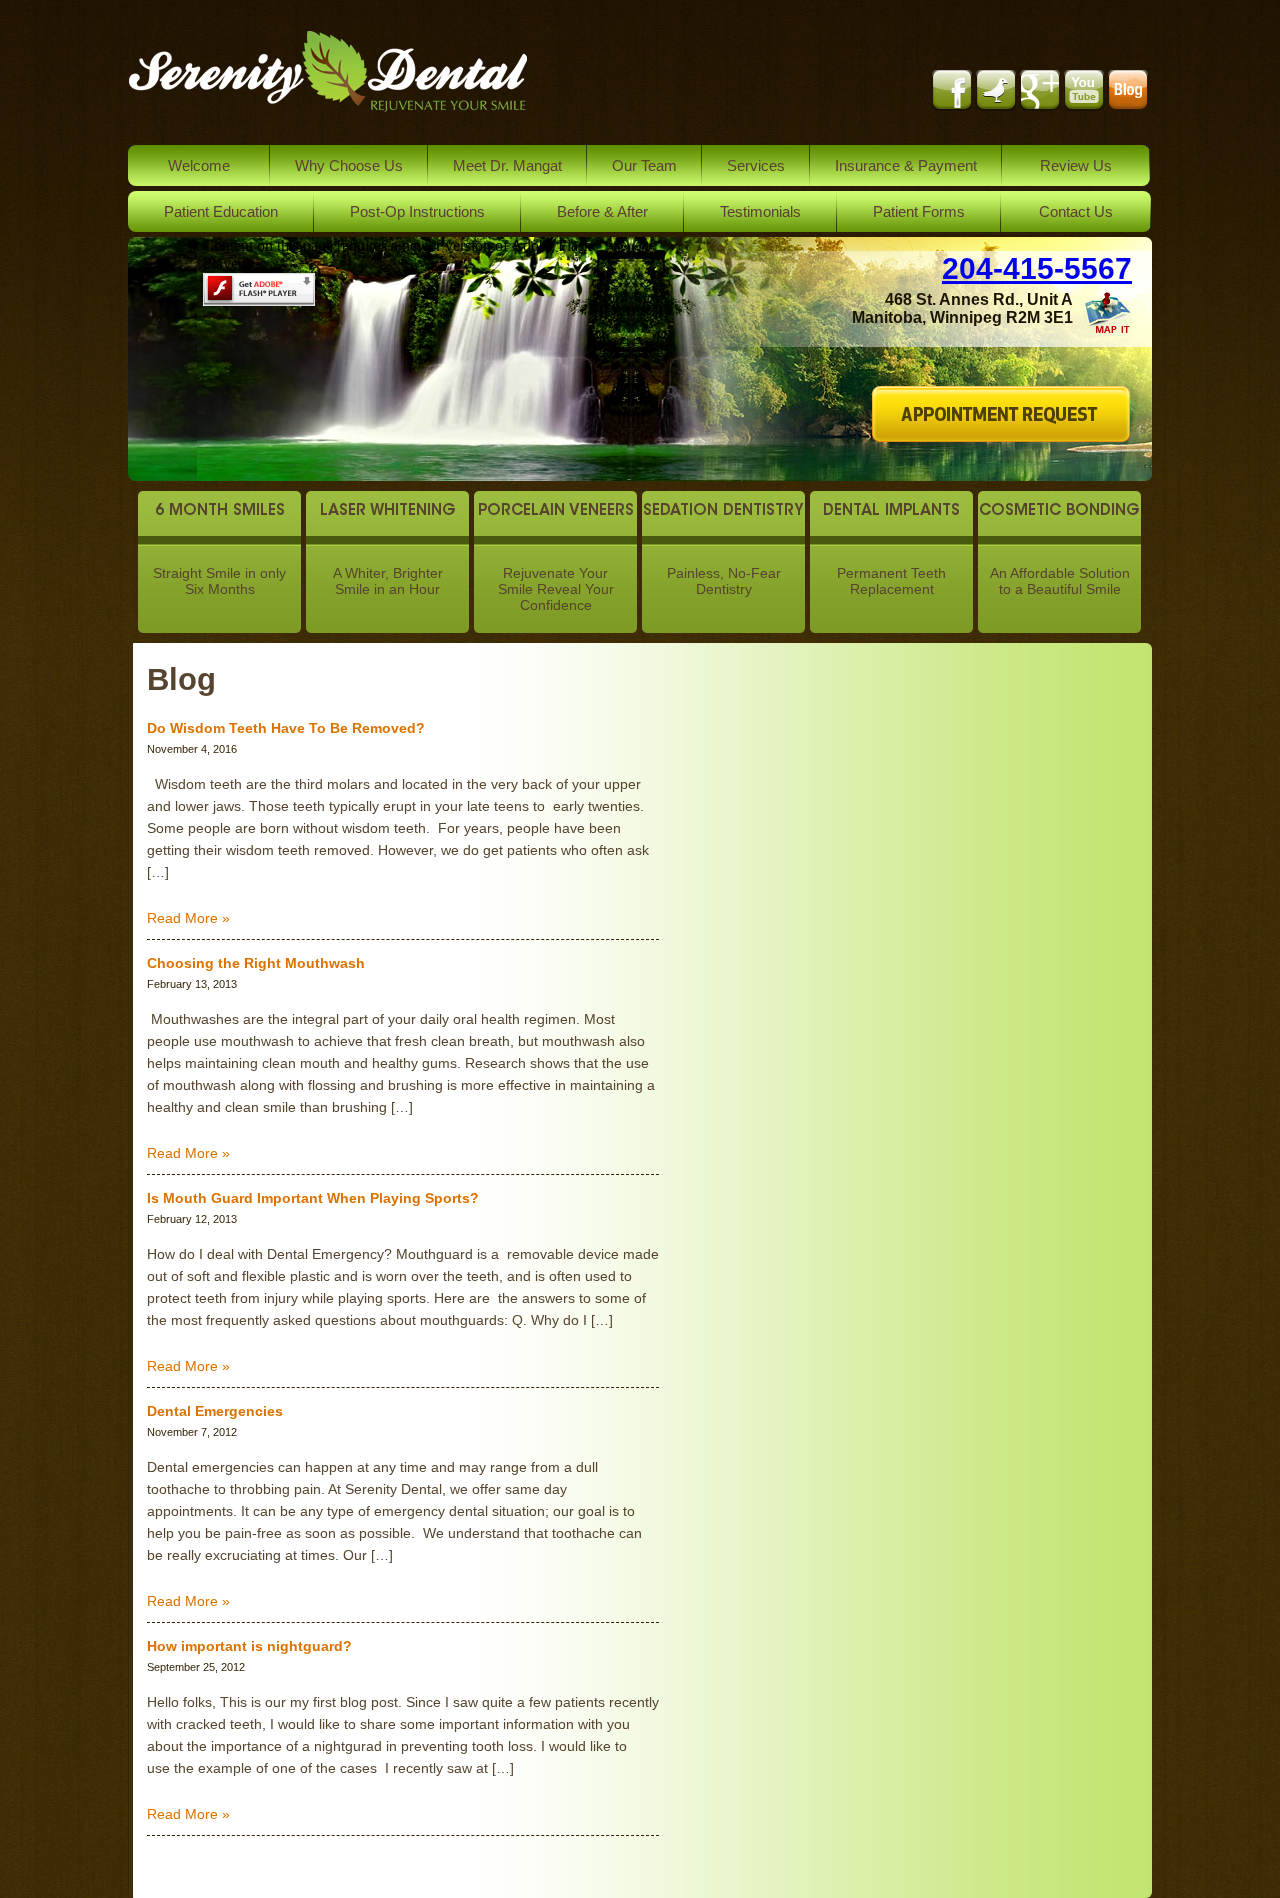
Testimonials (760, 211)
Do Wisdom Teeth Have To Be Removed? (286, 728)
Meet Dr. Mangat (507, 165)
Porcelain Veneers (556, 511)
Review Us (1076, 165)
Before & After (602, 211)
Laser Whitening (388, 511)
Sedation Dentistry (723, 511)
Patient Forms (919, 211)
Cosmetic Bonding (1059, 511)
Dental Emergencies (215, 1411)
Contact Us (1076, 211)
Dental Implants (891, 511)
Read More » (188, 918)
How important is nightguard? (249, 1646)
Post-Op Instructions (417, 211)
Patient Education (221, 211)
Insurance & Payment (906, 165)
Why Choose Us (349, 165)
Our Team (644, 165)
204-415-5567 (1037, 268)
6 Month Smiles (220, 511)
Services (756, 165)
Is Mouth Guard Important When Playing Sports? (313, 1198)
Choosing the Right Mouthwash (256, 963)
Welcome (199, 165)
